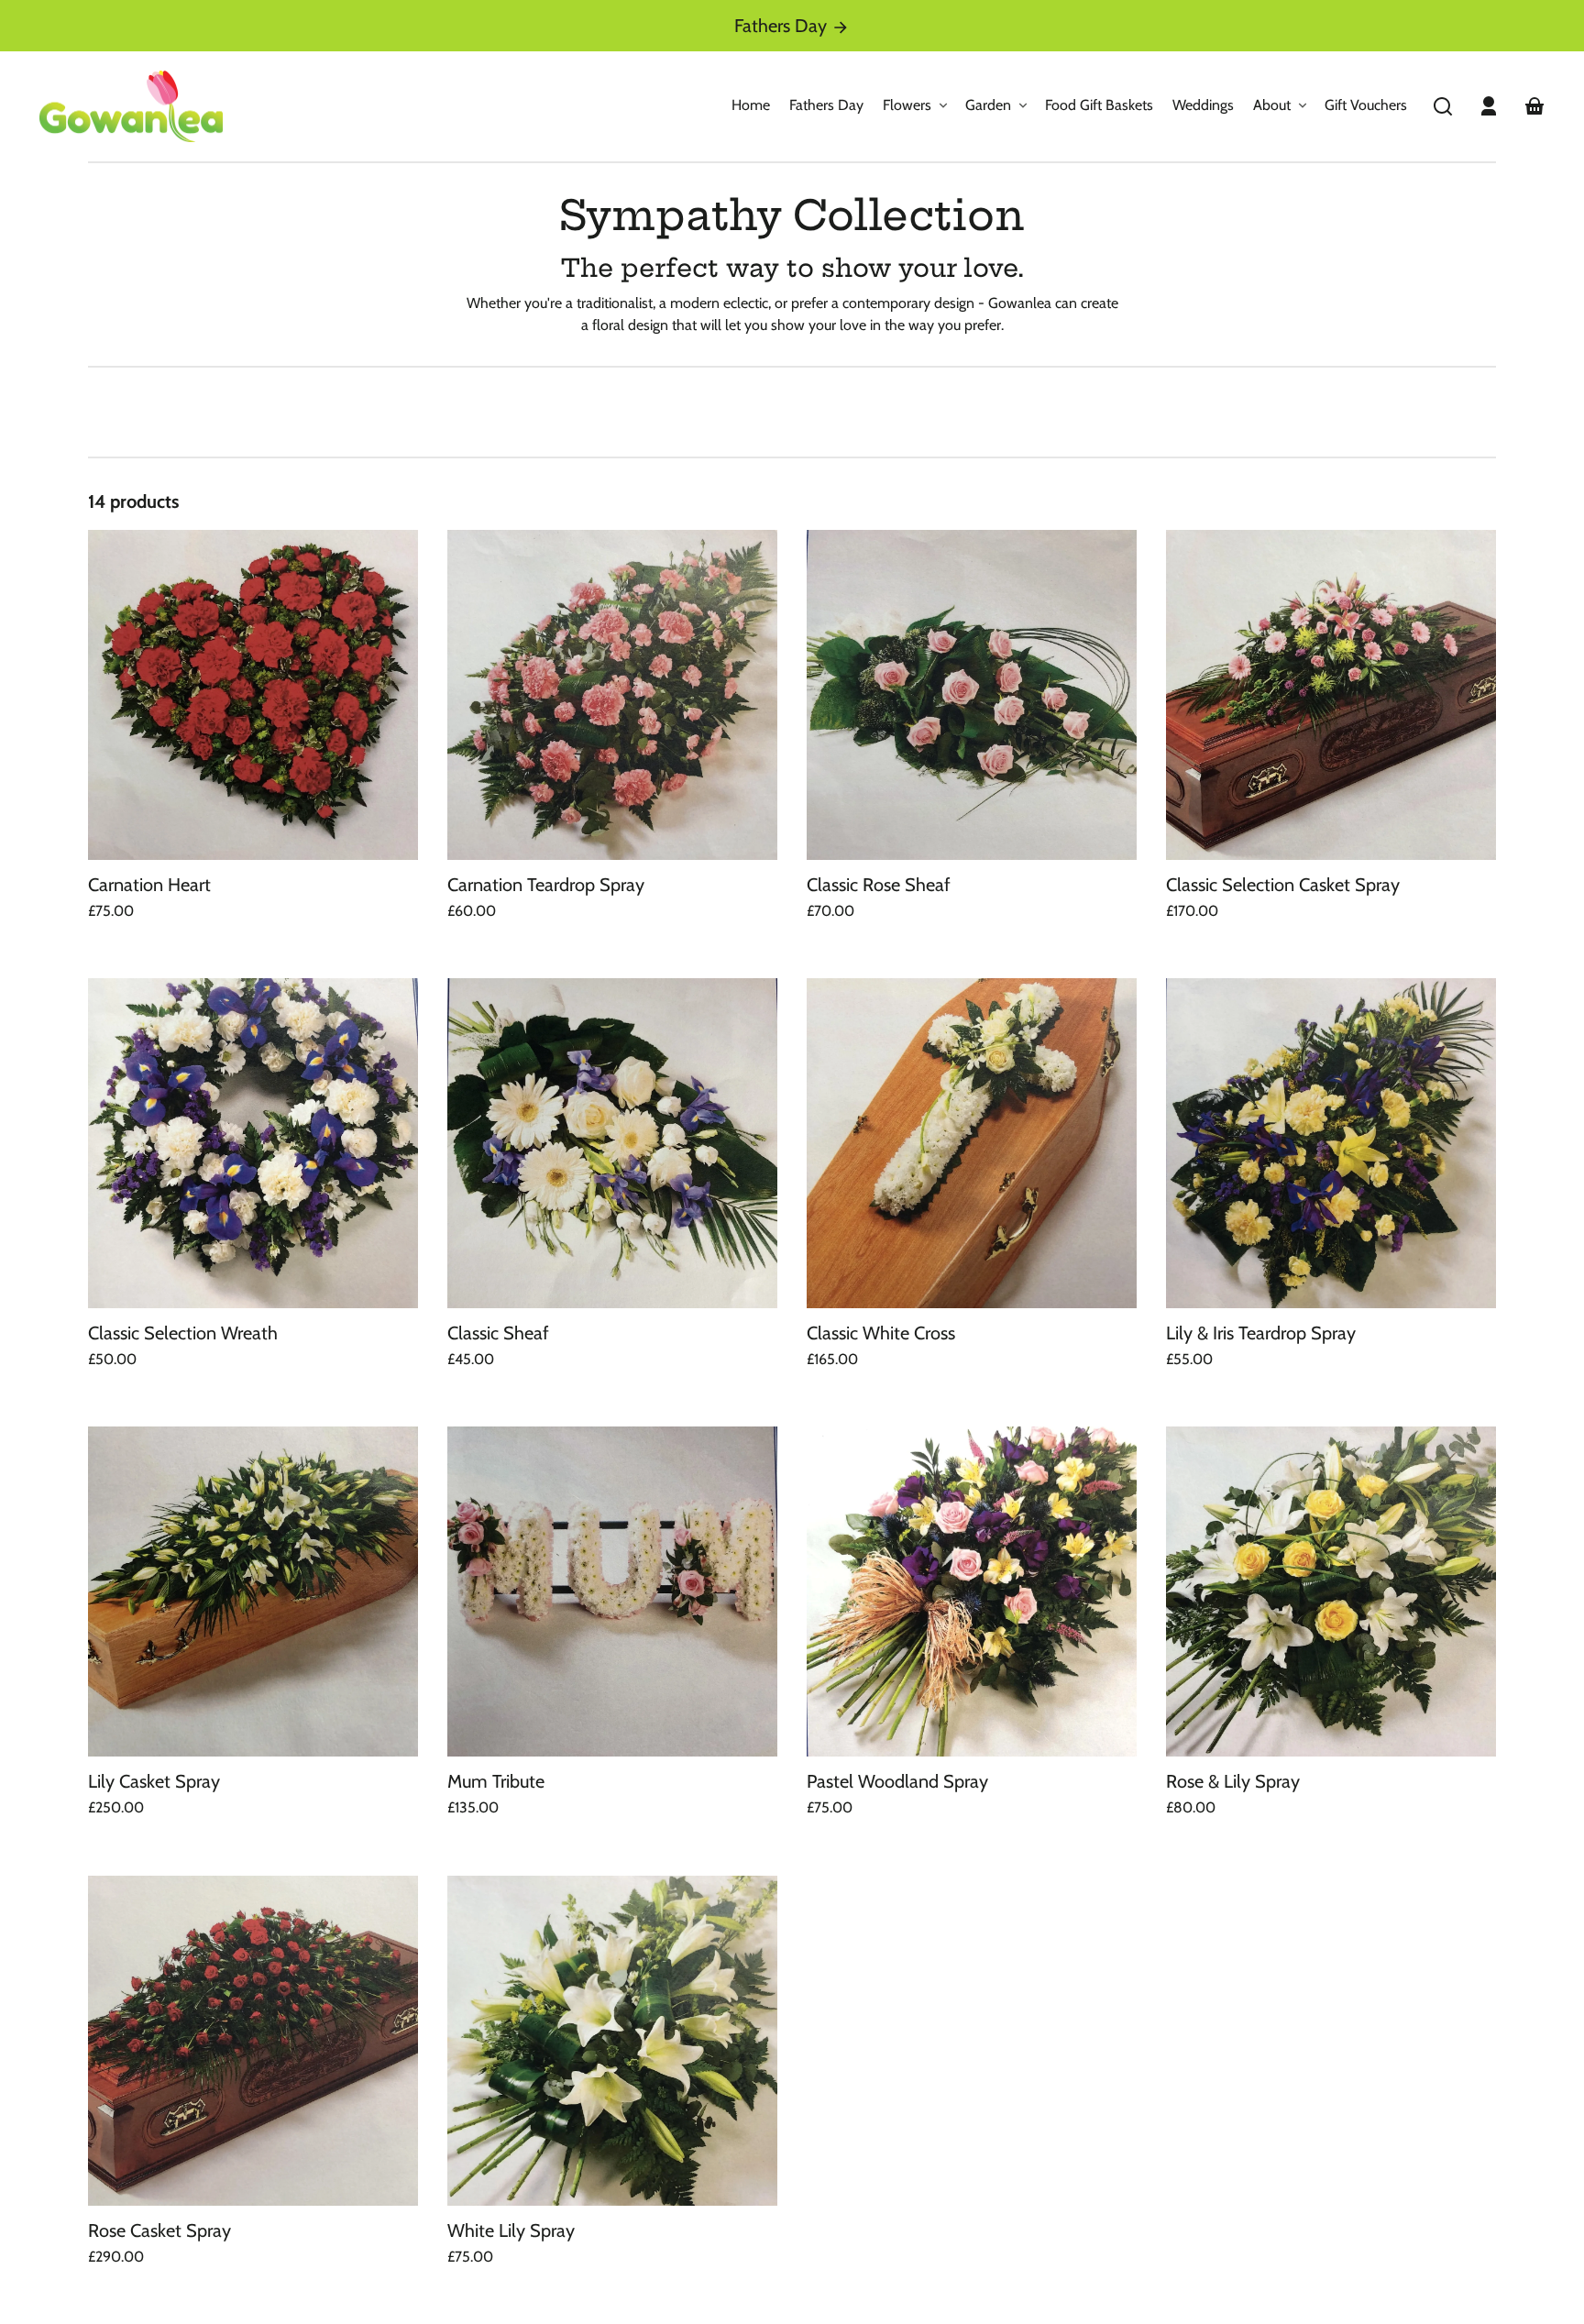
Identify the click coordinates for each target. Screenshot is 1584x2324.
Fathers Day (783, 26)
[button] (1443, 106)
